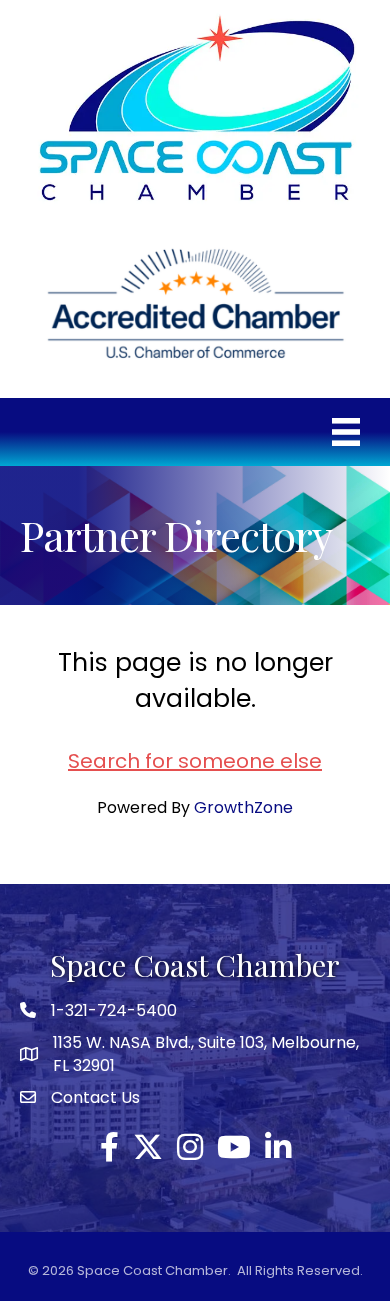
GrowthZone (243, 807)
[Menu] (346, 432)
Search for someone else (195, 761)
